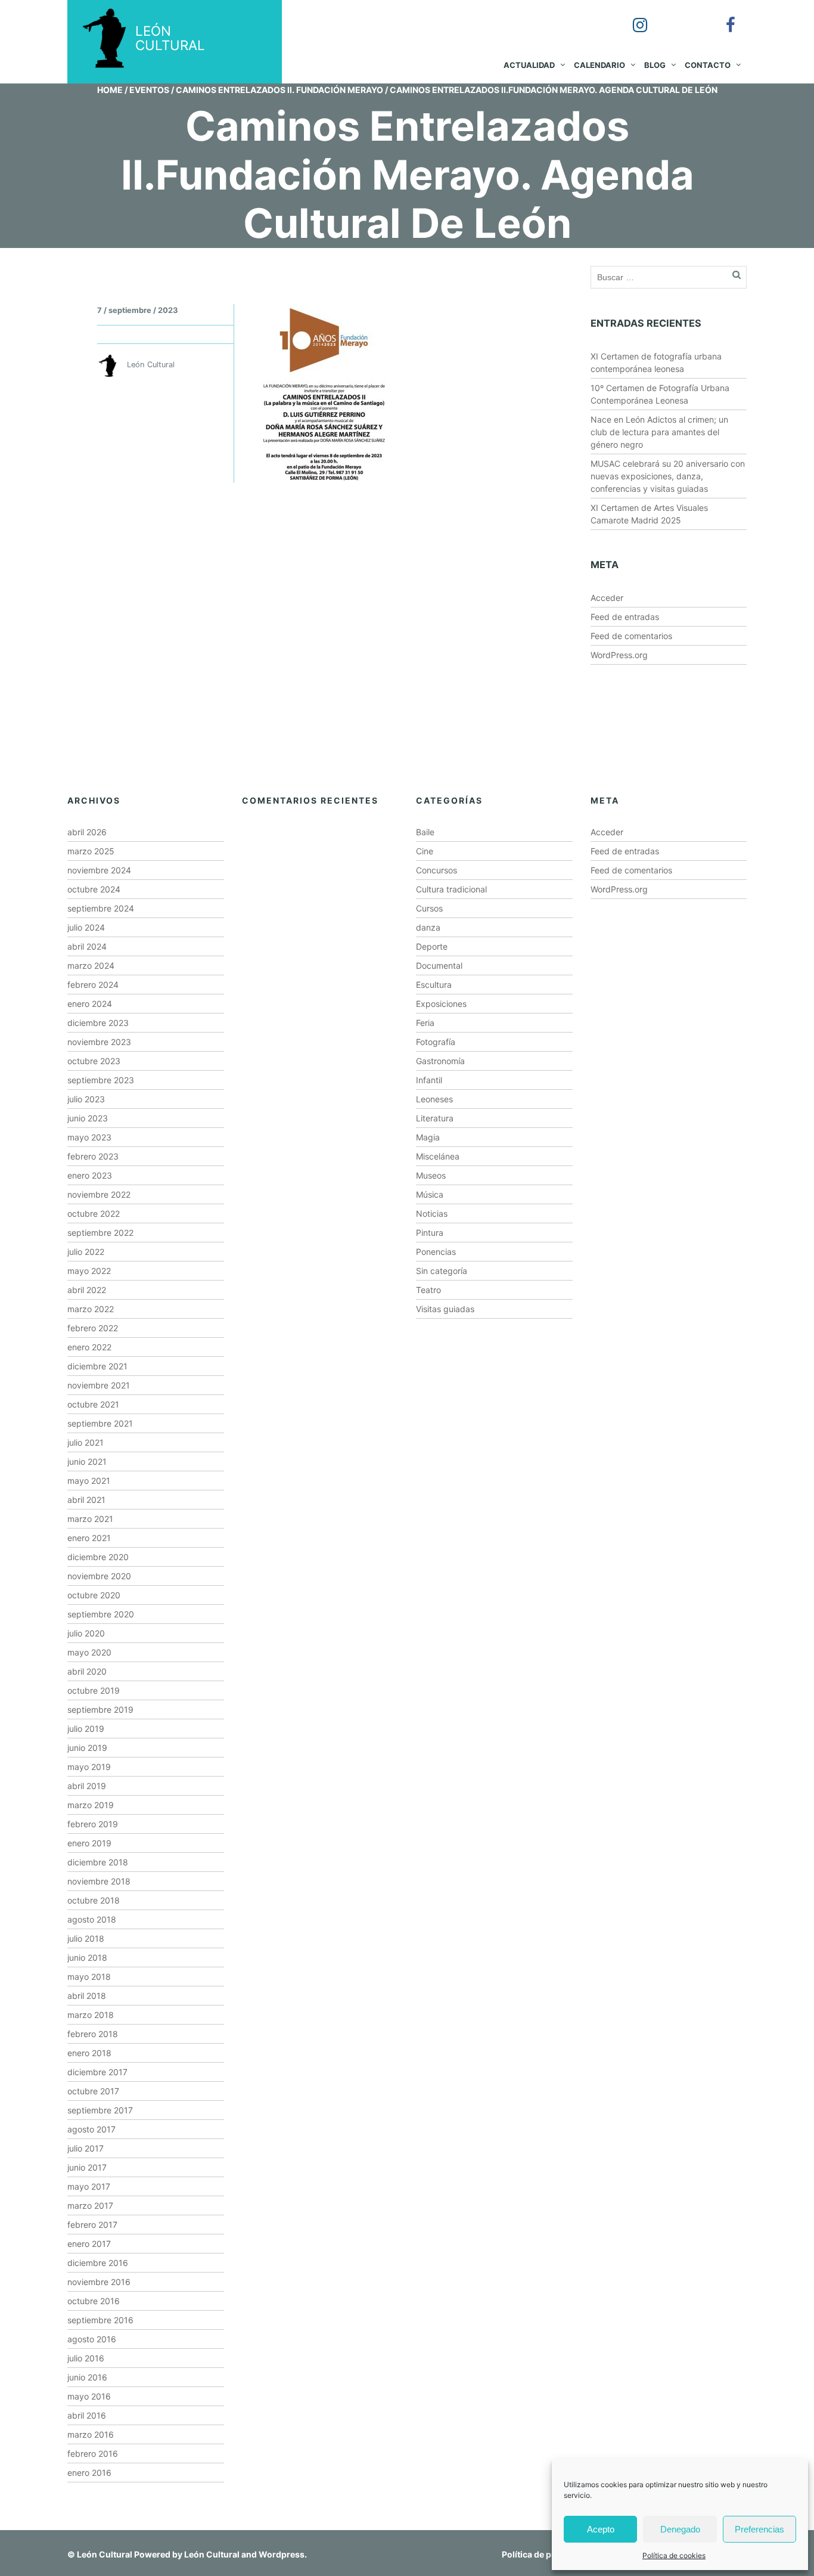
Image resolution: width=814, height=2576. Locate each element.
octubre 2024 (94, 889)
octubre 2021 (93, 1404)
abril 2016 (87, 2415)
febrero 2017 (92, 2225)
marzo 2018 (91, 2015)
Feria (425, 1023)
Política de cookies (674, 2555)
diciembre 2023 (98, 1023)
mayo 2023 (89, 1137)
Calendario (599, 65)
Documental (439, 965)
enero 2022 (89, 1347)
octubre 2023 (94, 1061)
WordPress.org (619, 655)
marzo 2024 (91, 965)
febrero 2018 (93, 2034)
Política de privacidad (546, 2554)
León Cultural (105, 2554)
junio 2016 (87, 2377)
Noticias (432, 1213)
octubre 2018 (94, 1900)
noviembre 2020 (99, 1576)
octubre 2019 (94, 1690)
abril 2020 (87, 1671)
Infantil (429, 1080)
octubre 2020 (94, 1595)
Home (110, 90)
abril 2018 (87, 1996)
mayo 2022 (89, 1271)
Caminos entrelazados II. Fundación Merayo (279, 90)
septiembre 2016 (100, 2320)
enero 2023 (90, 1175)
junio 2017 (87, 2167)
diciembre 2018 (98, 1862)
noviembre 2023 (99, 1042)
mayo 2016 (89, 2396)
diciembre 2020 (98, 1557)
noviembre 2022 (99, 1194)
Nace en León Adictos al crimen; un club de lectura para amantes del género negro (659, 432)
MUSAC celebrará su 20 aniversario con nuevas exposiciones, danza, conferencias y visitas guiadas (668, 476)
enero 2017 (89, 2244)
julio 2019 (86, 1729)
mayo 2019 (89, 1767)
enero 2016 (89, 2473)
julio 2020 (86, 1633)
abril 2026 (87, 832)
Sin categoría (442, 1271)
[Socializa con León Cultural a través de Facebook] (722, 17)
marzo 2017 (90, 2205)
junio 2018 (87, 1957)
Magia (428, 1137)
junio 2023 (88, 1118)
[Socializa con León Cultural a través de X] (677, 17)
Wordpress (282, 2554)
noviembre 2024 (99, 870)
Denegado (680, 2529)
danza (428, 927)
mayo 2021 (89, 1481)
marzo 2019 (91, 1805)
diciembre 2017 (97, 2072)
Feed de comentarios (631, 636)
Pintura (430, 1233)
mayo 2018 (89, 1977)
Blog (655, 65)
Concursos (436, 870)
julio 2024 (86, 927)
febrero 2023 (93, 1156)
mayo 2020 (89, 1652)
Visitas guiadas (445, 1309)
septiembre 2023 (101, 1080)
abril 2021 (86, 1500)
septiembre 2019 (100, 1709)
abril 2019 (87, 1786)
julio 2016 (86, 2358)
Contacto (708, 65)
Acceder (607, 598)
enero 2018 (89, 2053)
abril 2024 (87, 946)
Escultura (434, 985)
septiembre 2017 (100, 2110)
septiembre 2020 (101, 1614)
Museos (431, 1175)
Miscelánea (438, 1156)
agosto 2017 (91, 2129)
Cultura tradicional (451, 889)
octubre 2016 (94, 2301)
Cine (425, 851)
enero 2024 (90, 1004)
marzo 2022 (91, 1309)
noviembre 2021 (99, 1385)
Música (430, 1194)
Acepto (601, 2529)
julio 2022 (86, 1252)
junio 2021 (87, 1461)
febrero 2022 (93, 1328)
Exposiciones (441, 1004)
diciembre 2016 (98, 2263)
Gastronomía (440, 1061)
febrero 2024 (93, 985)
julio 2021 (86, 1442)
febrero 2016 (93, 2453)
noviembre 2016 (99, 2282)
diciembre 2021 (97, 1366)
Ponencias (436, 1252)
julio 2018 (86, 1938)
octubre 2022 (94, 1213)
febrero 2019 (93, 1824)
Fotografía (436, 1042)
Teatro (428, 1290)
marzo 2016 (91, 2434)
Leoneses (434, 1099)
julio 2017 (86, 2148)
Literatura (435, 1118)
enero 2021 (89, 1538)
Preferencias (759, 2529)
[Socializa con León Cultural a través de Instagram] (632, 17)
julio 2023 (86, 1099)
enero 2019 (89, 1843)
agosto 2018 (92, 1919)
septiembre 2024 (101, 908)
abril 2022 (87, 1290)
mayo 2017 (89, 2186)
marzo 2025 (91, 851)
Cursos (429, 908)
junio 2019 (87, 1748)
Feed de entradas (625, 617)
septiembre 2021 (100, 1423)
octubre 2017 (93, 2091)
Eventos (149, 90)
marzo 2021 (90, 1519)
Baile (425, 832)
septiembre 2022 (100, 1233)
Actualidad (529, 65)
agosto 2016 (92, 2339)
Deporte (432, 946)
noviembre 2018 (99, 1881)
